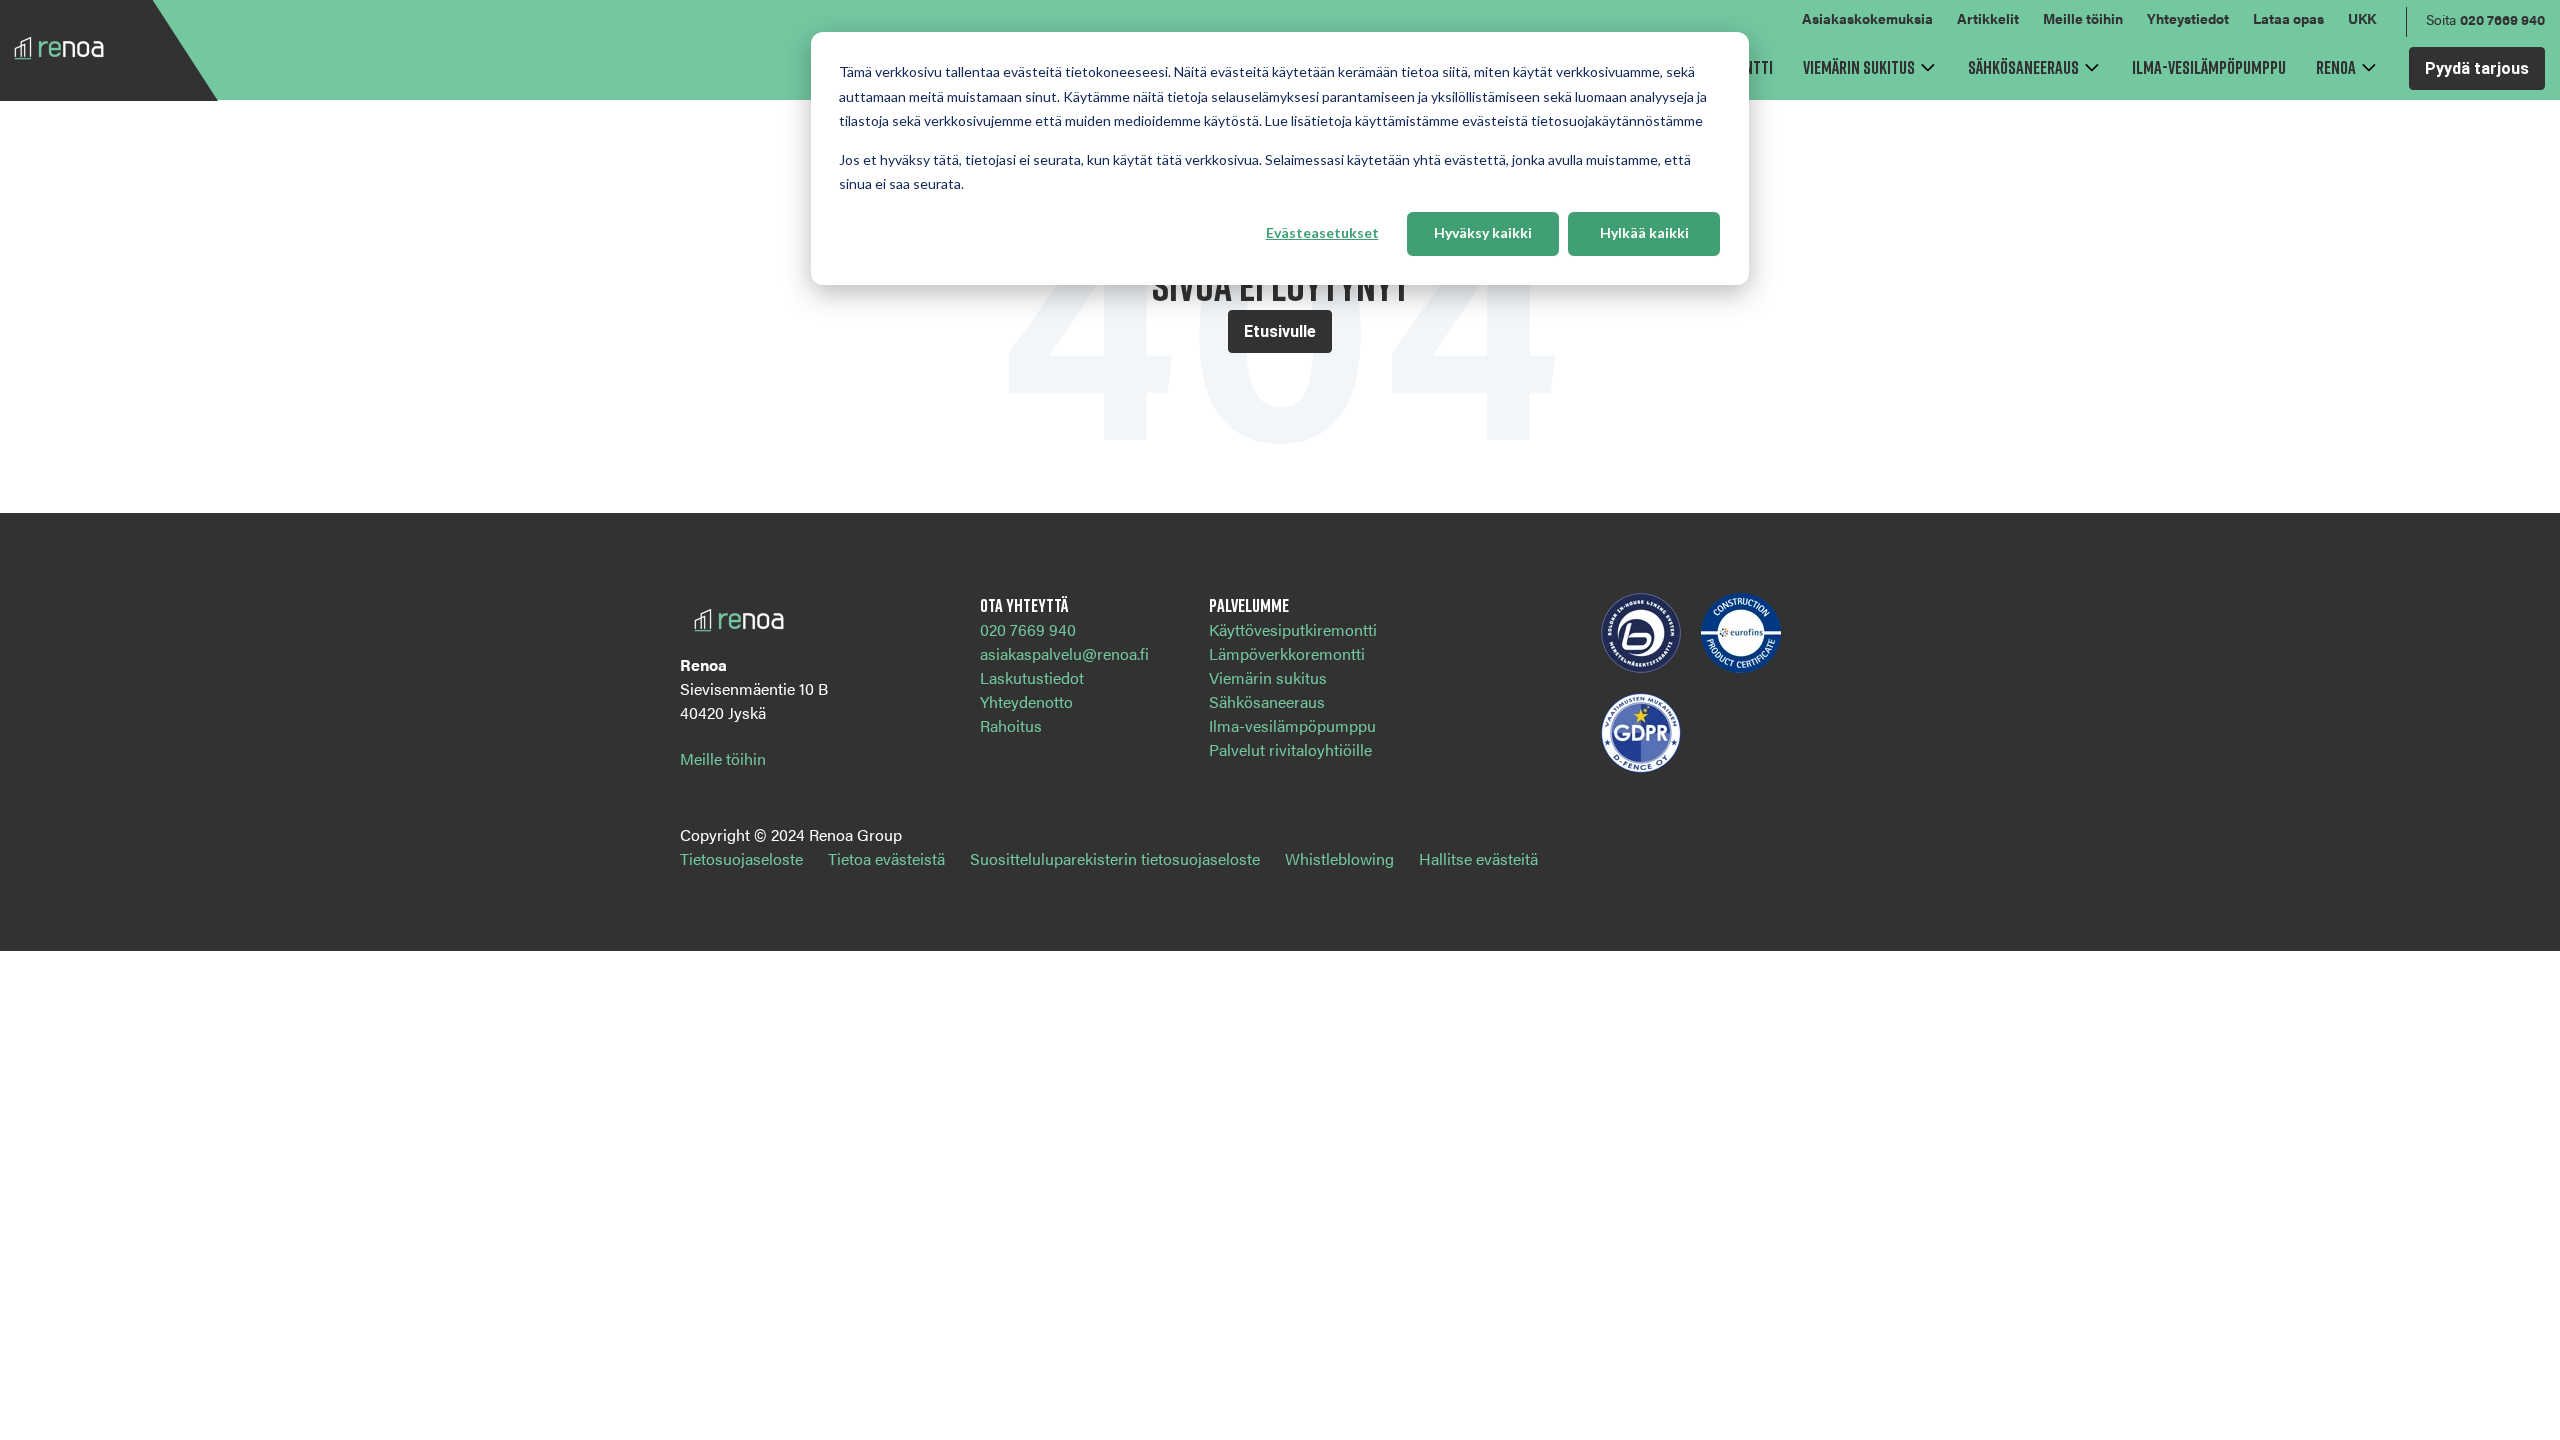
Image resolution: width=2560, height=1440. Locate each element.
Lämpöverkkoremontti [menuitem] (1287, 653)
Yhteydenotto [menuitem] (1026, 701)
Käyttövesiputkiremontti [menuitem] (1293, 629)
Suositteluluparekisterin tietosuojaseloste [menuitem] (1115, 858)
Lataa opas (2288, 18)
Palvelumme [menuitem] (1249, 605)
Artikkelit (1988, 18)
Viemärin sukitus (1859, 67)
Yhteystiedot (2188, 18)
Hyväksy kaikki (1483, 232)
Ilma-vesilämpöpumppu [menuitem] (1292, 725)
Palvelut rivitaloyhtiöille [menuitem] (1290, 749)
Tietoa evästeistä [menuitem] (886, 858)
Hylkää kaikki (1644, 232)
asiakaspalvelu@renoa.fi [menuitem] (1064, 653)
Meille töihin (2083, 18)
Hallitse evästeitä (1478, 858)
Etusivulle (1280, 331)
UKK (2362, 18)
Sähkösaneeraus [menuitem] (1267, 701)
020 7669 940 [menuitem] (1028, 629)
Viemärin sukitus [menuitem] (1268, 677)
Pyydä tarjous (2477, 68)
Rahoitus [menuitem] (1011, 725)
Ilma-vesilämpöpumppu (2209, 67)
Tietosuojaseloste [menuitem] (741, 858)
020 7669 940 (2502, 19)
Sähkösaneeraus (2023, 67)
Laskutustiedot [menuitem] (1032, 677)
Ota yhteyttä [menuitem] (1024, 605)
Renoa (2336, 67)
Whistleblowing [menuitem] (1339, 858)
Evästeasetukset (1322, 232)
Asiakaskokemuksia (1867, 18)
